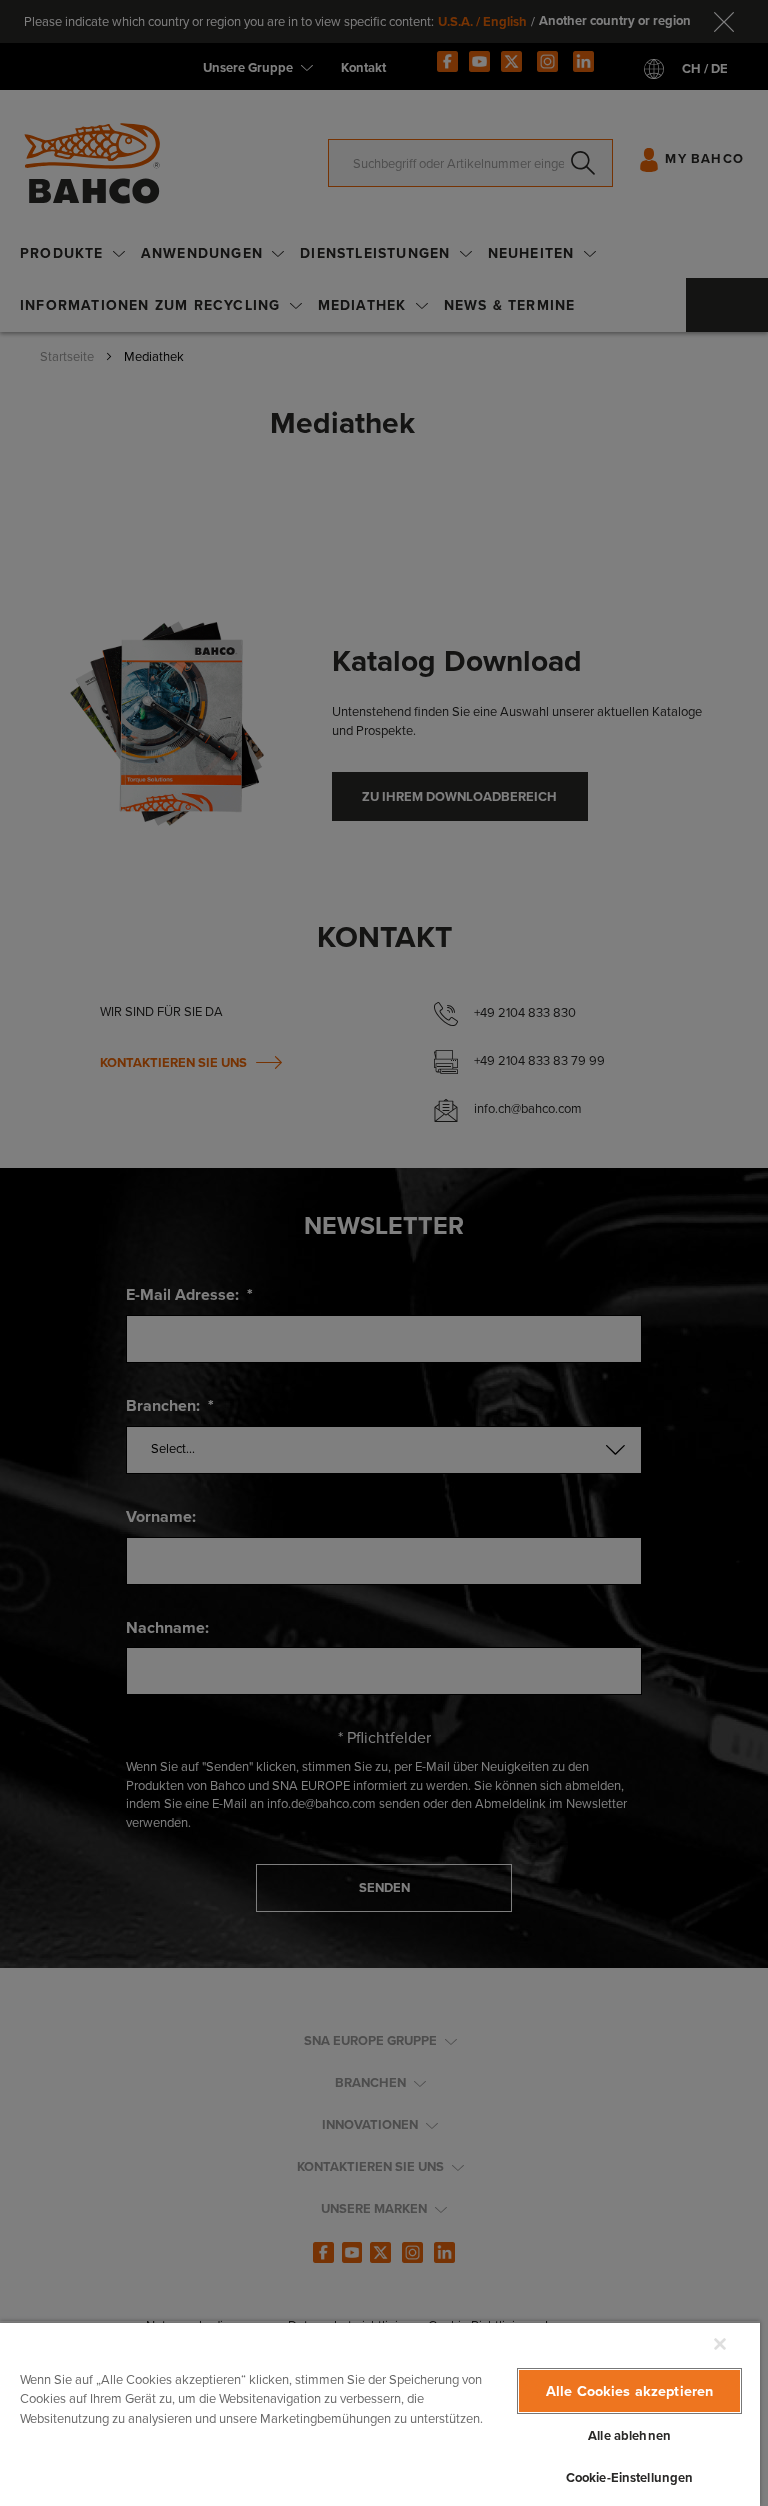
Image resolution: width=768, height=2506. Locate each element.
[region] (380, 2413)
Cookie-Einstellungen (630, 2477)
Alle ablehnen (629, 2435)
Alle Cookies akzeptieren (629, 2391)
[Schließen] (720, 2344)
